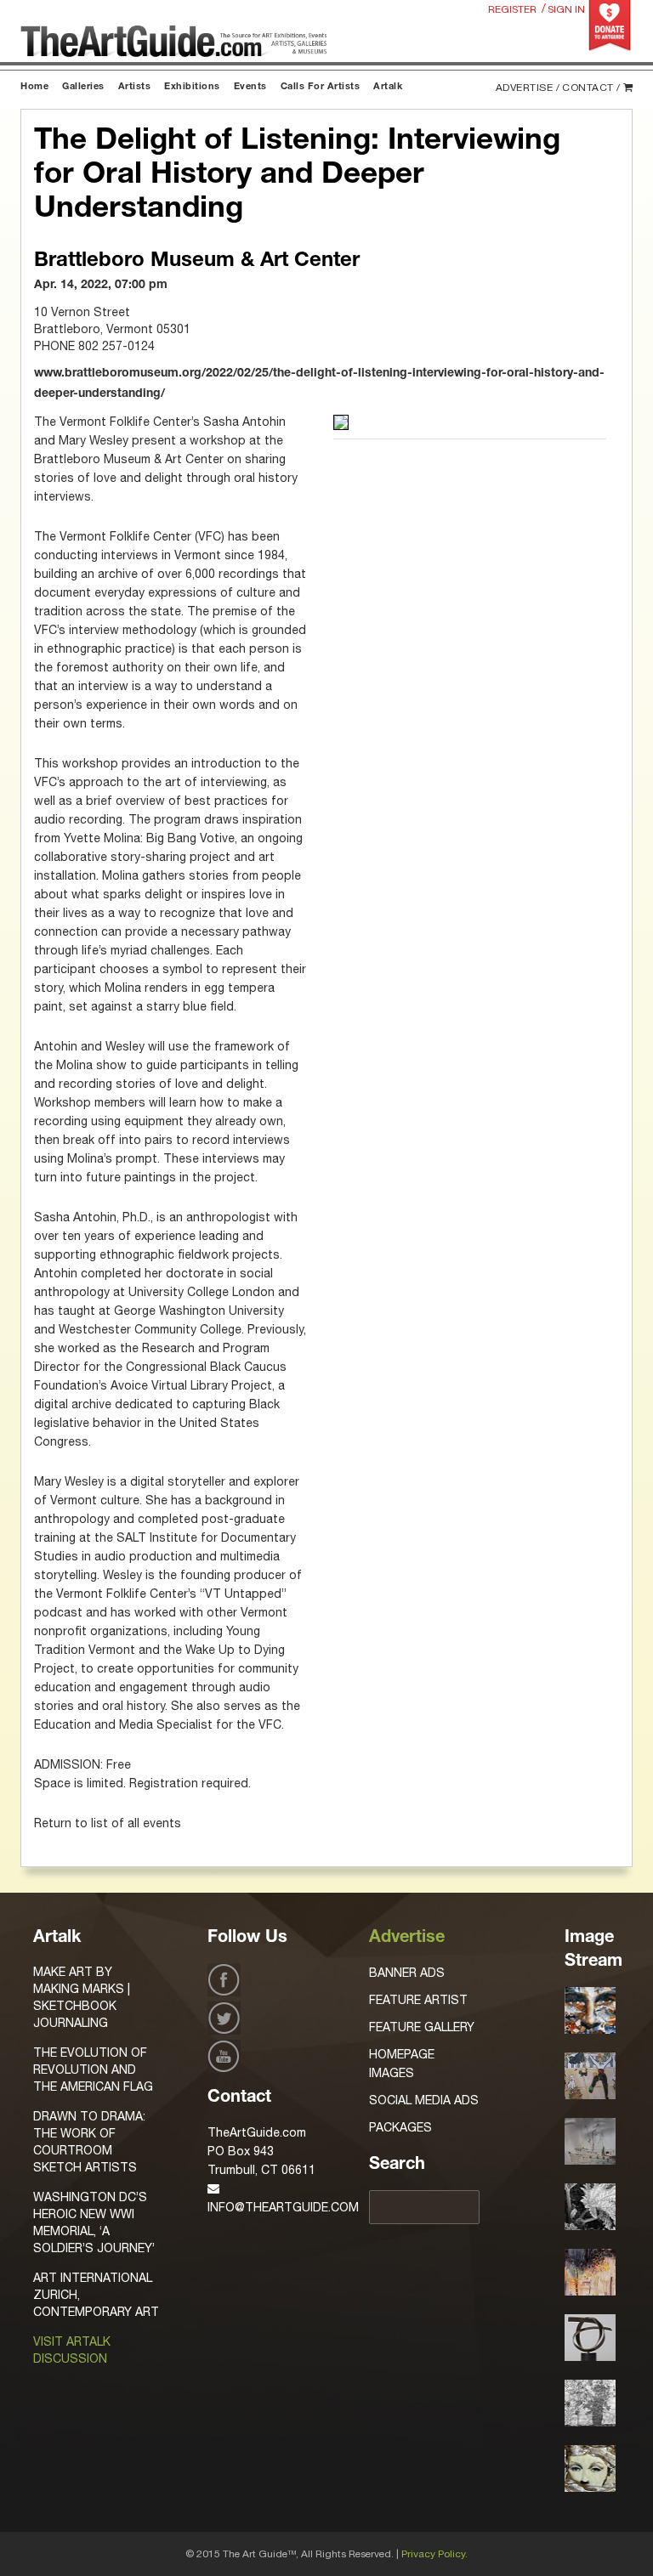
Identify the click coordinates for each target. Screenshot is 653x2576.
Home (34, 87)
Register (512, 9)
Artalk (388, 87)
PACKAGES (400, 2127)
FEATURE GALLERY (422, 2027)
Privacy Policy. (434, 2554)
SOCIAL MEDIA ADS (424, 2100)
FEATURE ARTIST (418, 2000)
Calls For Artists (321, 87)
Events (250, 87)
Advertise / (528, 88)
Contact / (591, 88)
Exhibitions (192, 87)
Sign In (566, 9)
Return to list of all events (108, 1823)
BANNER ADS (407, 1973)
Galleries (83, 87)
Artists (135, 87)
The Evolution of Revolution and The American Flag (93, 2069)
